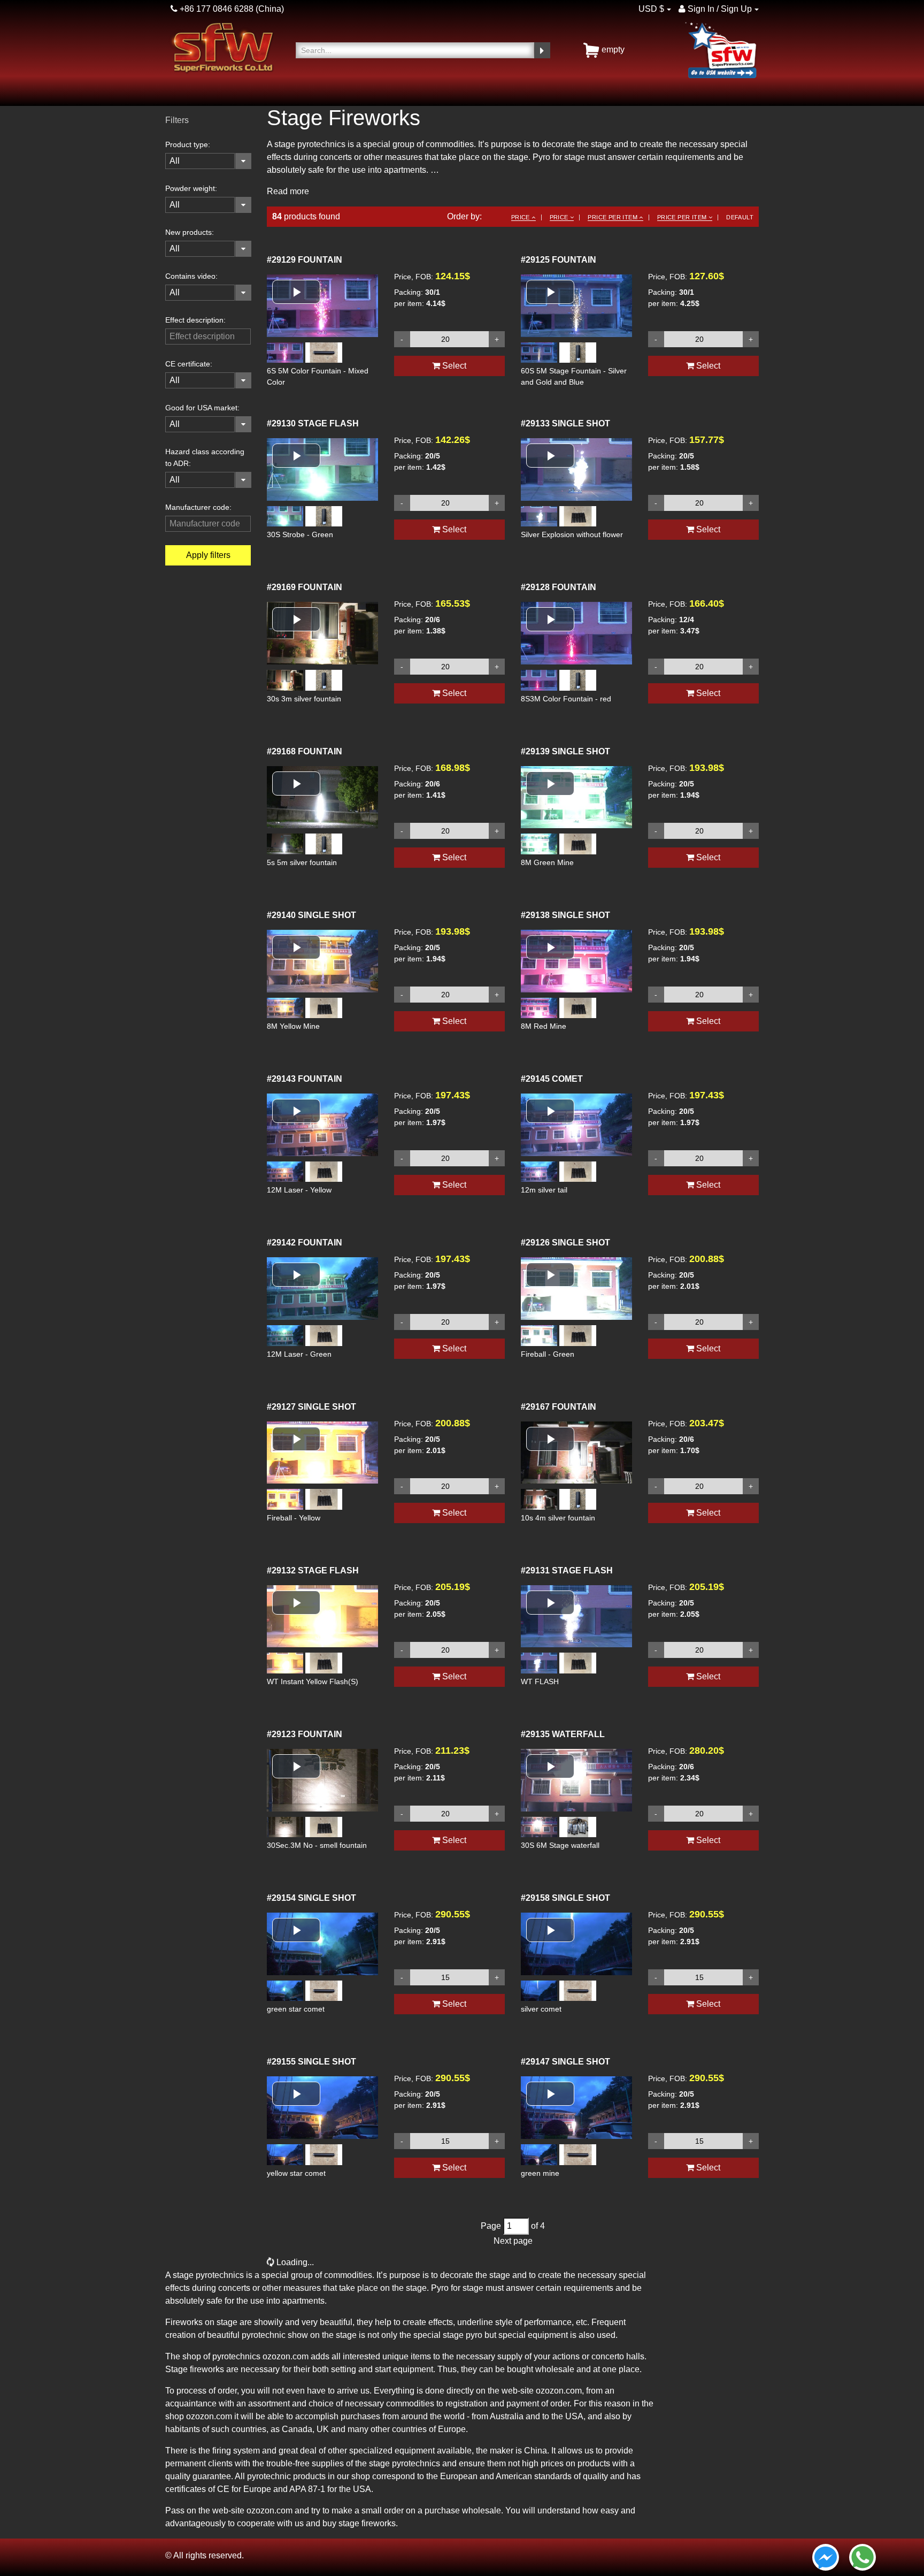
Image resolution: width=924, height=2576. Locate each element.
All (175, 161)
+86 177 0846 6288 (215, 9)
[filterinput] (208, 337)
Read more (288, 191)
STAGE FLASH (313, 423)
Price (521, 217)
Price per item (613, 217)
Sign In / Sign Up (719, 9)
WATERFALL (563, 1734)
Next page (513, 2241)
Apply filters (208, 555)
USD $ (651, 9)
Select (453, 366)
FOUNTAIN (305, 260)
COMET (552, 1079)
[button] (296, 292)
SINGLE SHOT (565, 423)
